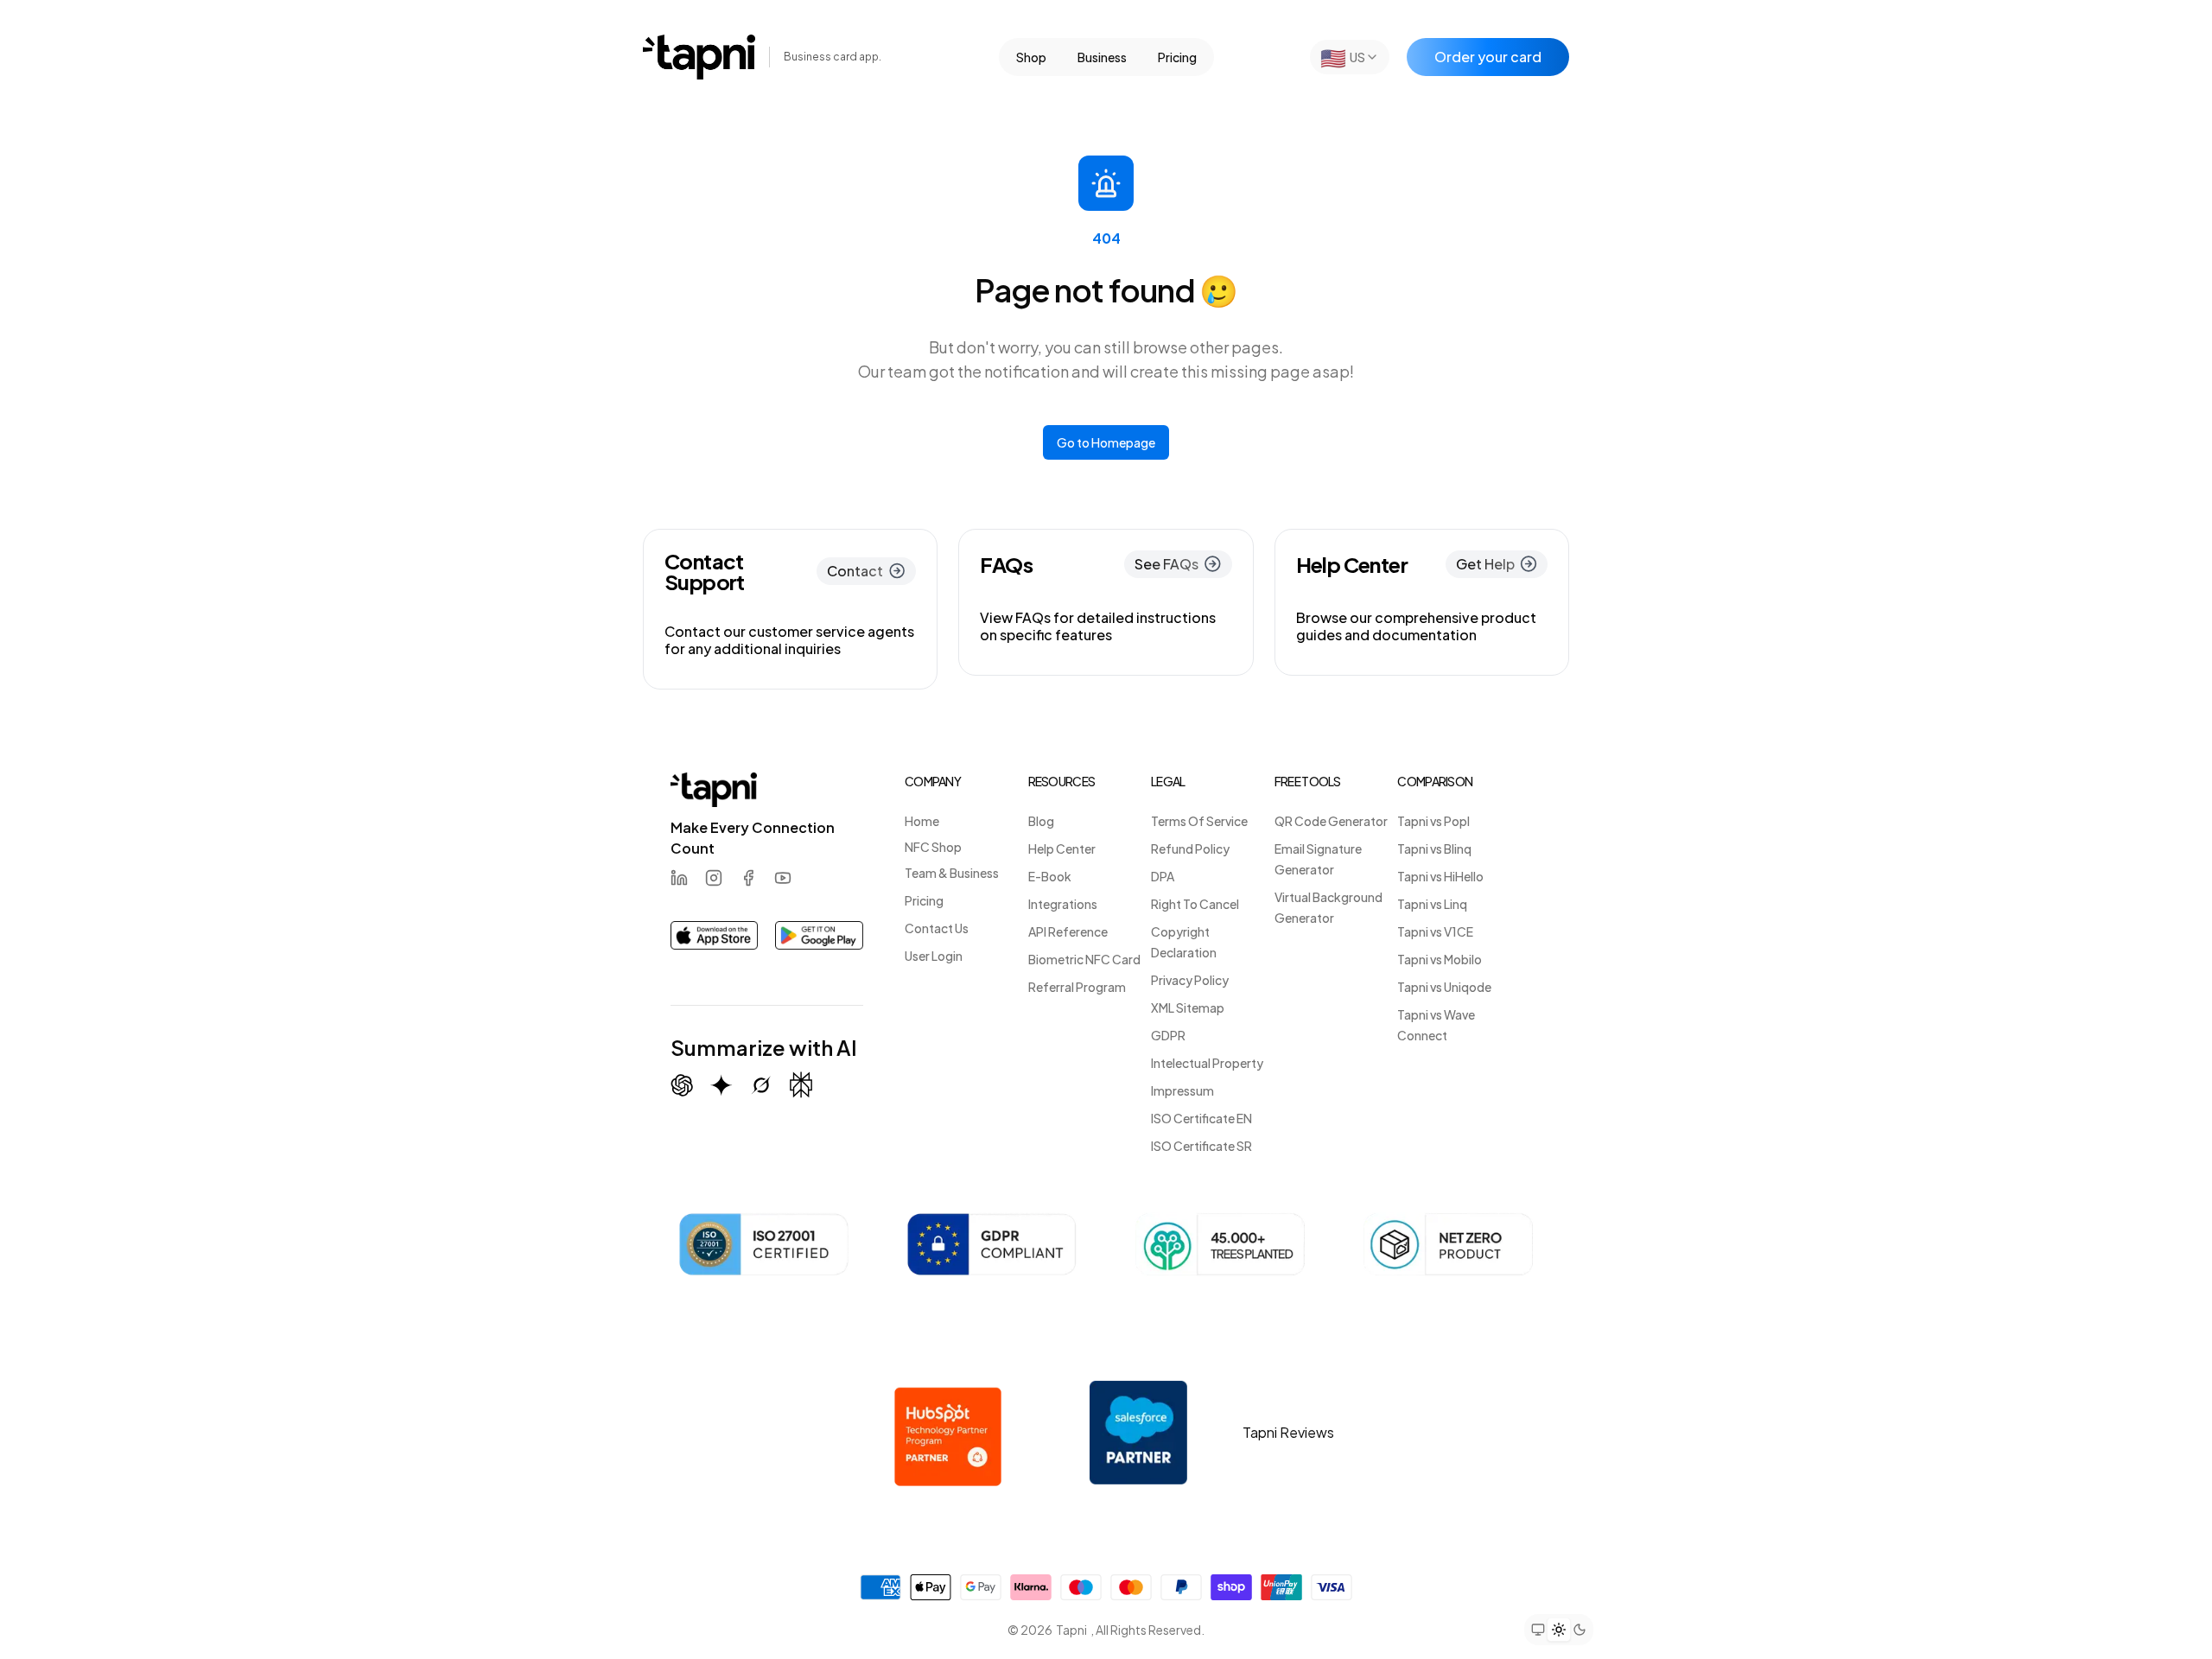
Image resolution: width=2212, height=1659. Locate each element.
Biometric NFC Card (1084, 959)
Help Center (1062, 849)
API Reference (1068, 931)
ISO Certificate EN (1201, 1118)
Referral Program (1077, 987)
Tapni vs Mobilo (1440, 959)
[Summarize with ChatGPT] (682, 1085)
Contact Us (937, 928)
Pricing (1177, 57)
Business (1102, 57)
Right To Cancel (1195, 904)
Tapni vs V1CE (1435, 931)
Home (922, 821)
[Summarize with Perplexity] (801, 1085)
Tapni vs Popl (1433, 821)
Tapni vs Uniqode (1444, 987)
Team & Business (952, 873)
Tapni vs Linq (1432, 904)
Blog (1041, 821)
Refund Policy (1190, 849)
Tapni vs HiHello (1440, 876)
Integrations (1063, 904)
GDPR (1168, 1035)
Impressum (1182, 1090)
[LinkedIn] (679, 878)
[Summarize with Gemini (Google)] (721, 1085)
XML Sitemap (1188, 1007)
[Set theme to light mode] (1559, 1629)
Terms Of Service (1199, 821)
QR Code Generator (1331, 821)
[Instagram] (714, 878)
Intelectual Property (1207, 1063)
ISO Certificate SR (1201, 1146)
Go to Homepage (1106, 442)
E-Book (1050, 876)
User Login (934, 956)
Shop (1031, 57)
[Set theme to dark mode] (1580, 1630)
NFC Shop (933, 847)
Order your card (1488, 57)
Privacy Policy (1190, 980)
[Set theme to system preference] (1538, 1630)
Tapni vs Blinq (1434, 849)
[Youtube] (783, 878)
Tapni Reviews (1288, 1432)
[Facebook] (748, 878)
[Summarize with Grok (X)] (761, 1085)
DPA (1163, 876)
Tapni (1071, 1630)
